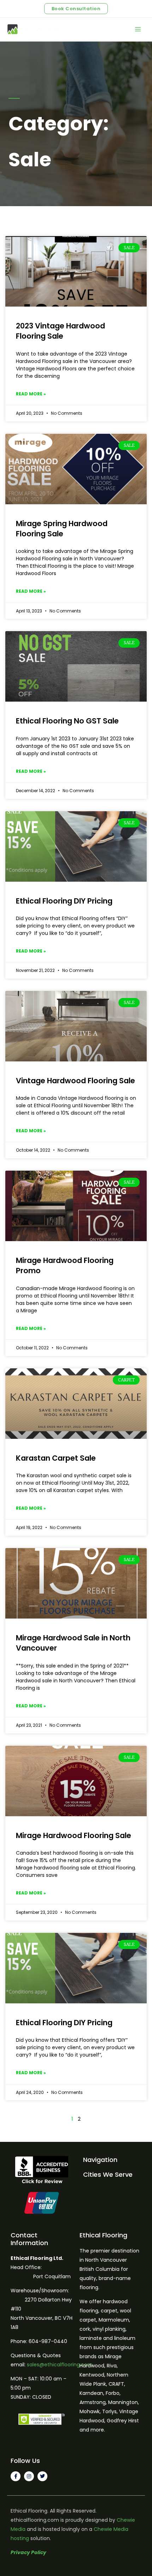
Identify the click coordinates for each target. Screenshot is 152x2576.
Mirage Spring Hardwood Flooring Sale (62, 529)
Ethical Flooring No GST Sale (67, 721)
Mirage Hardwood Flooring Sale (74, 1835)
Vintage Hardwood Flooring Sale (75, 1081)
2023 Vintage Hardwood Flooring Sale (60, 331)
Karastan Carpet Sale (56, 1458)
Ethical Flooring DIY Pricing (64, 901)
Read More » (31, 394)
